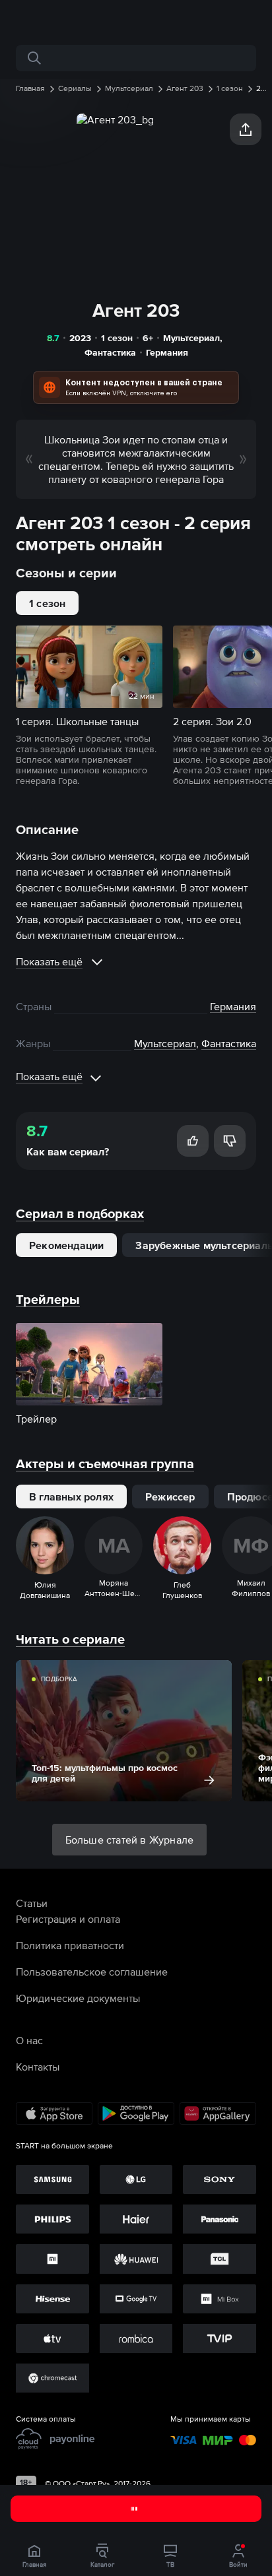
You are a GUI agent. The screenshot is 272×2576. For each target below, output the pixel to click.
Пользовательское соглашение (92, 1972)
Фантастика (110, 352)
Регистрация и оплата (68, 1919)
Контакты (38, 2067)
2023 (80, 338)
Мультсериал (191, 338)
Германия (167, 352)
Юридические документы (78, 1998)
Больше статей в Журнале (130, 1840)
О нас (29, 2040)
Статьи (32, 1903)
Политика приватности (70, 1945)
